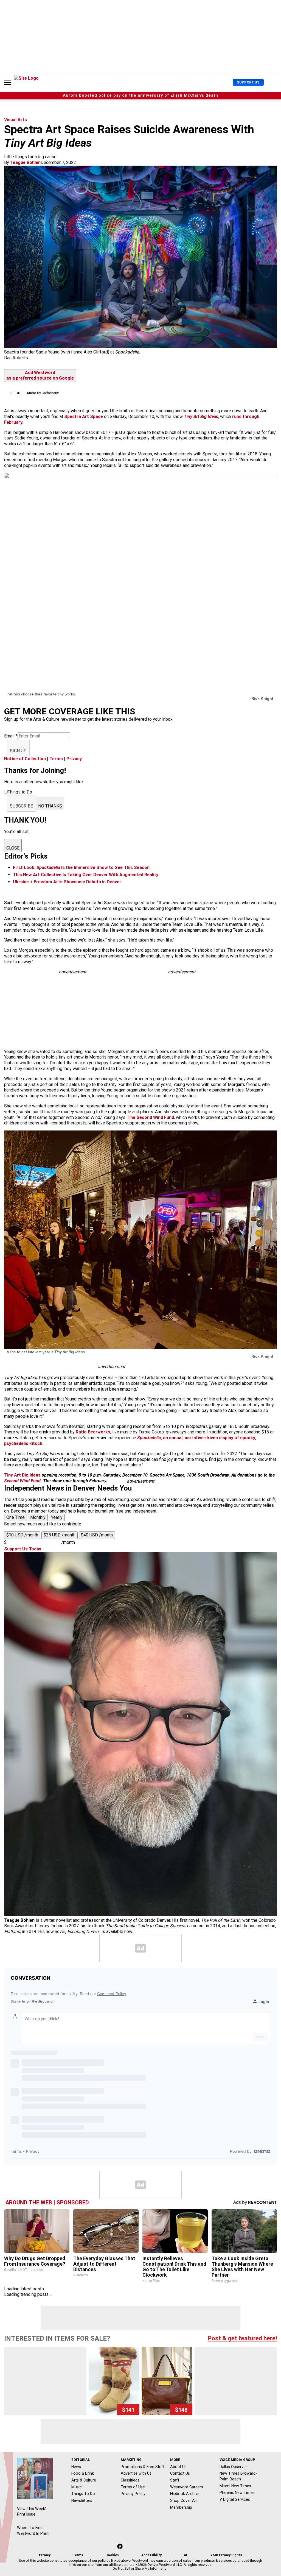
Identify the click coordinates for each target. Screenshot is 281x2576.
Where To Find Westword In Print (33, 2531)
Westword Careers (187, 2487)
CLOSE (13, 848)
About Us (178, 2467)
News (76, 2467)
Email (11, 736)
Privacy (74, 759)
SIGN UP (18, 751)
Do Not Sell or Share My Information (141, 2569)
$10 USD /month (22, 1535)
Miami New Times (235, 2486)
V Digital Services (235, 2499)
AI (186, 2555)
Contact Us (180, 2473)
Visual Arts (16, 120)
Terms (56, 759)
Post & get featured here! (242, 2338)
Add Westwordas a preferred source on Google (40, 375)
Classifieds (130, 2480)
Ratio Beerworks (93, 1432)
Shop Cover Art (184, 2500)
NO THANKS (50, 806)
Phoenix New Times (237, 2493)
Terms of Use (133, 2487)
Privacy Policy (133, 2494)
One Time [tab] (16, 1517)
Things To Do (83, 2494)
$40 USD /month (97, 1535)
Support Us (248, 82)
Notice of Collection (25, 759)
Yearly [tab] (57, 1517)
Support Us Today (23, 1549)
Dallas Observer (233, 2467)
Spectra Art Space (84, 417)
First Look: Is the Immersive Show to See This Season (81, 868)
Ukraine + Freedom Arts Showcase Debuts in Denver (67, 882)
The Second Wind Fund (151, 1117)
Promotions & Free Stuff (143, 2467)
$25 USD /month (60, 1535)
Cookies (112, 2555)
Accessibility (151, 2555)
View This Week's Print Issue (32, 2512)
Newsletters (82, 2500)
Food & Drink (83, 2473)
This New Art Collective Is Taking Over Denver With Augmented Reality (86, 875)
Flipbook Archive (185, 2494)
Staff (175, 2480)
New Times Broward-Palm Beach (238, 2476)
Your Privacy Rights (226, 2555)
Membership (181, 2507)
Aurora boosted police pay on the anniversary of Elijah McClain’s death (140, 95)
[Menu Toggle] (8, 82)
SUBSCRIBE (21, 806)
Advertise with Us (136, 2473)
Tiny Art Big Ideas (201, 417)
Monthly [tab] (38, 1517)
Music (77, 2487)
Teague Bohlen (25, 162)
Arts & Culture (84, 2480)
